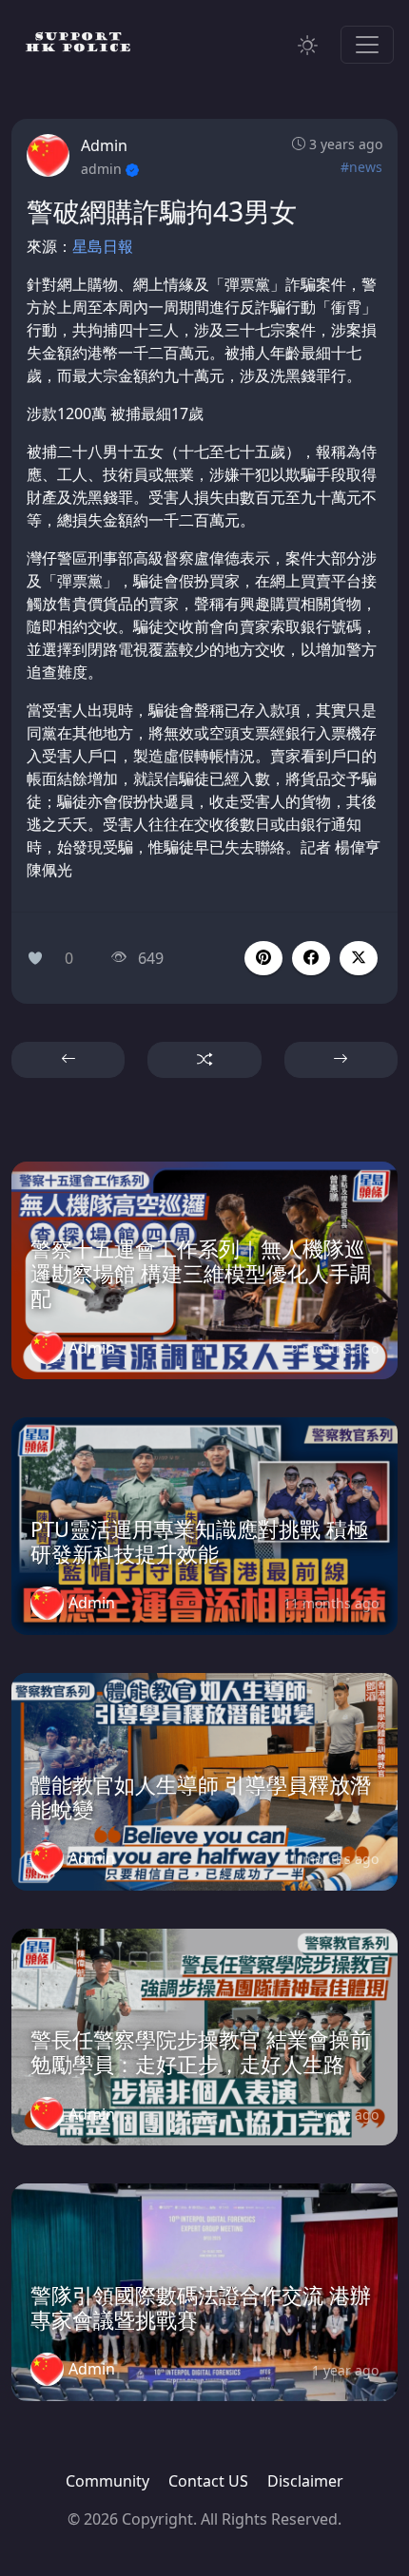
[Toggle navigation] (367, 45)
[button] (311, 958)
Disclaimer (305, 2481)
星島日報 (103, 246)
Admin (104, 145)
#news (361, 167)
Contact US (208, 2481)
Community (107, 2481)
